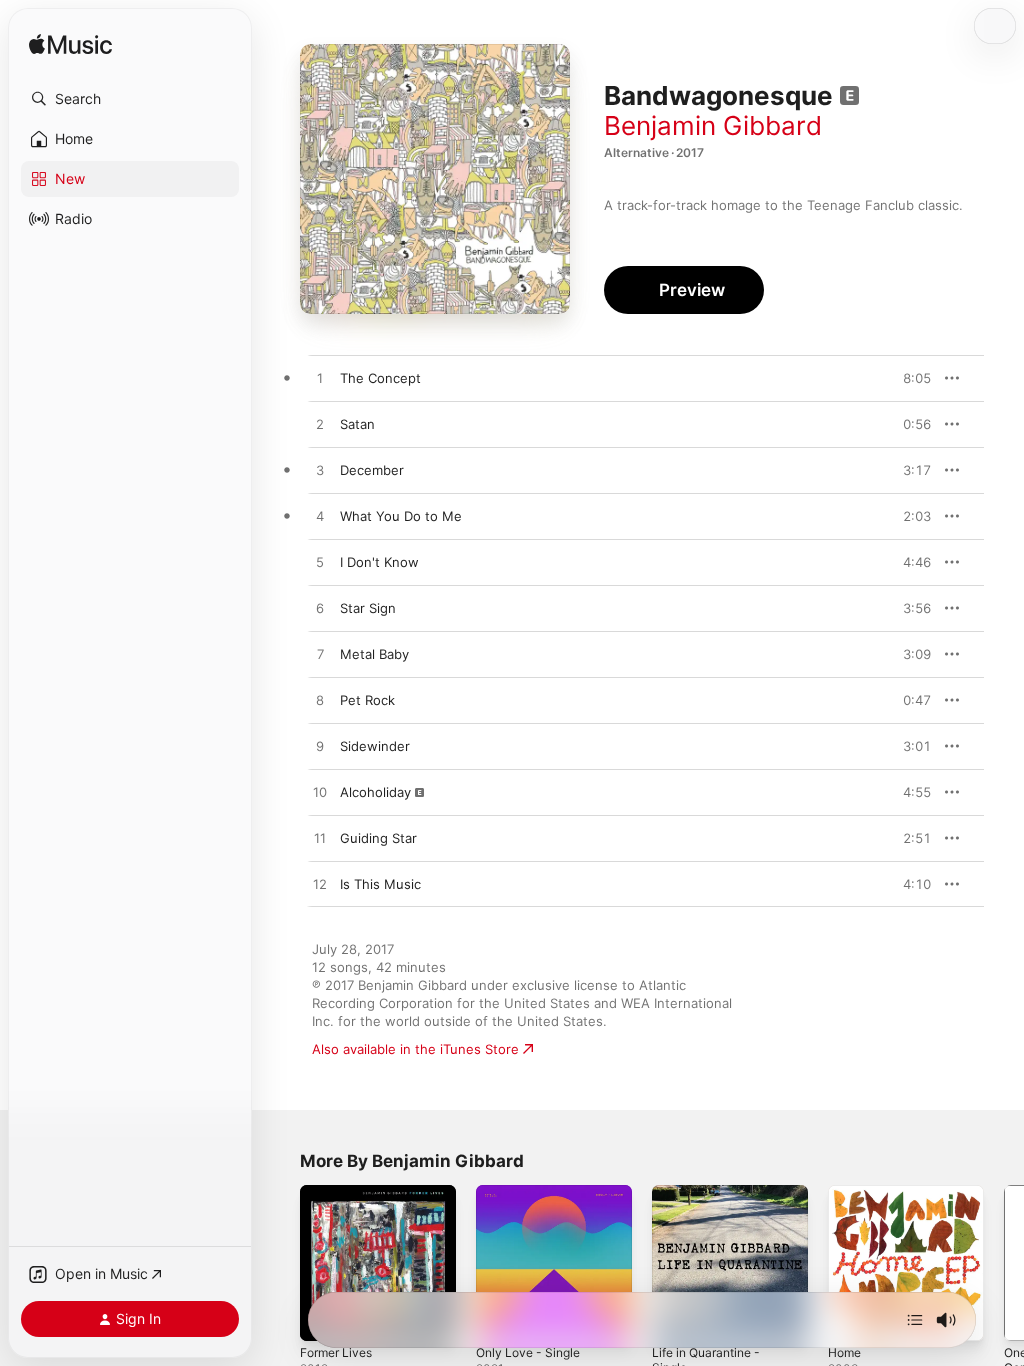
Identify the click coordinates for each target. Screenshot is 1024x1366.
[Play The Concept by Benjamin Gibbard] (320, 379)
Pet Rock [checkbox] (367, 700)
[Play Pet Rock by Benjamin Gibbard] (320, 701)
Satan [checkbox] (357, 424)
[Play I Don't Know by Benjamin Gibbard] (320, 563)
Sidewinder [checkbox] (375, 746)
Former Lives (336, 1352)
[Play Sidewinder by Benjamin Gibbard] (320, 747)
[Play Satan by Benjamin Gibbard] (320, 425)
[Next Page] (1004, 1263)
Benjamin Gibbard (713, 125)
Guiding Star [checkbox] (378, 838)
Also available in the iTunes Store (415, 1049)
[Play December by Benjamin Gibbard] (320, 471)
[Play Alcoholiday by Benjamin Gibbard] (320, 793)
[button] (130, 99)
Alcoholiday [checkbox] (375, 792)
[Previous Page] (280, 1263)
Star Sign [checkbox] (368, 608)
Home (844, 1352)
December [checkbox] (372, 470)
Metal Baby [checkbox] (374, 654)
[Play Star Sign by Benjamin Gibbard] (320, 609)
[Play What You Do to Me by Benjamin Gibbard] (320, 517)
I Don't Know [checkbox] (379, 562)
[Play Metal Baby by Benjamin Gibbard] (320, 655)
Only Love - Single (528, 1352)
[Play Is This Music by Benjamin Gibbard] (320, 885)
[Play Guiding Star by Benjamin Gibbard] (320, 839)
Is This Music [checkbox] (380, 884)
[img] (70, 45)
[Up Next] (915, 1320)
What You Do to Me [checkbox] (401, 516)
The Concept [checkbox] (380, 378)
